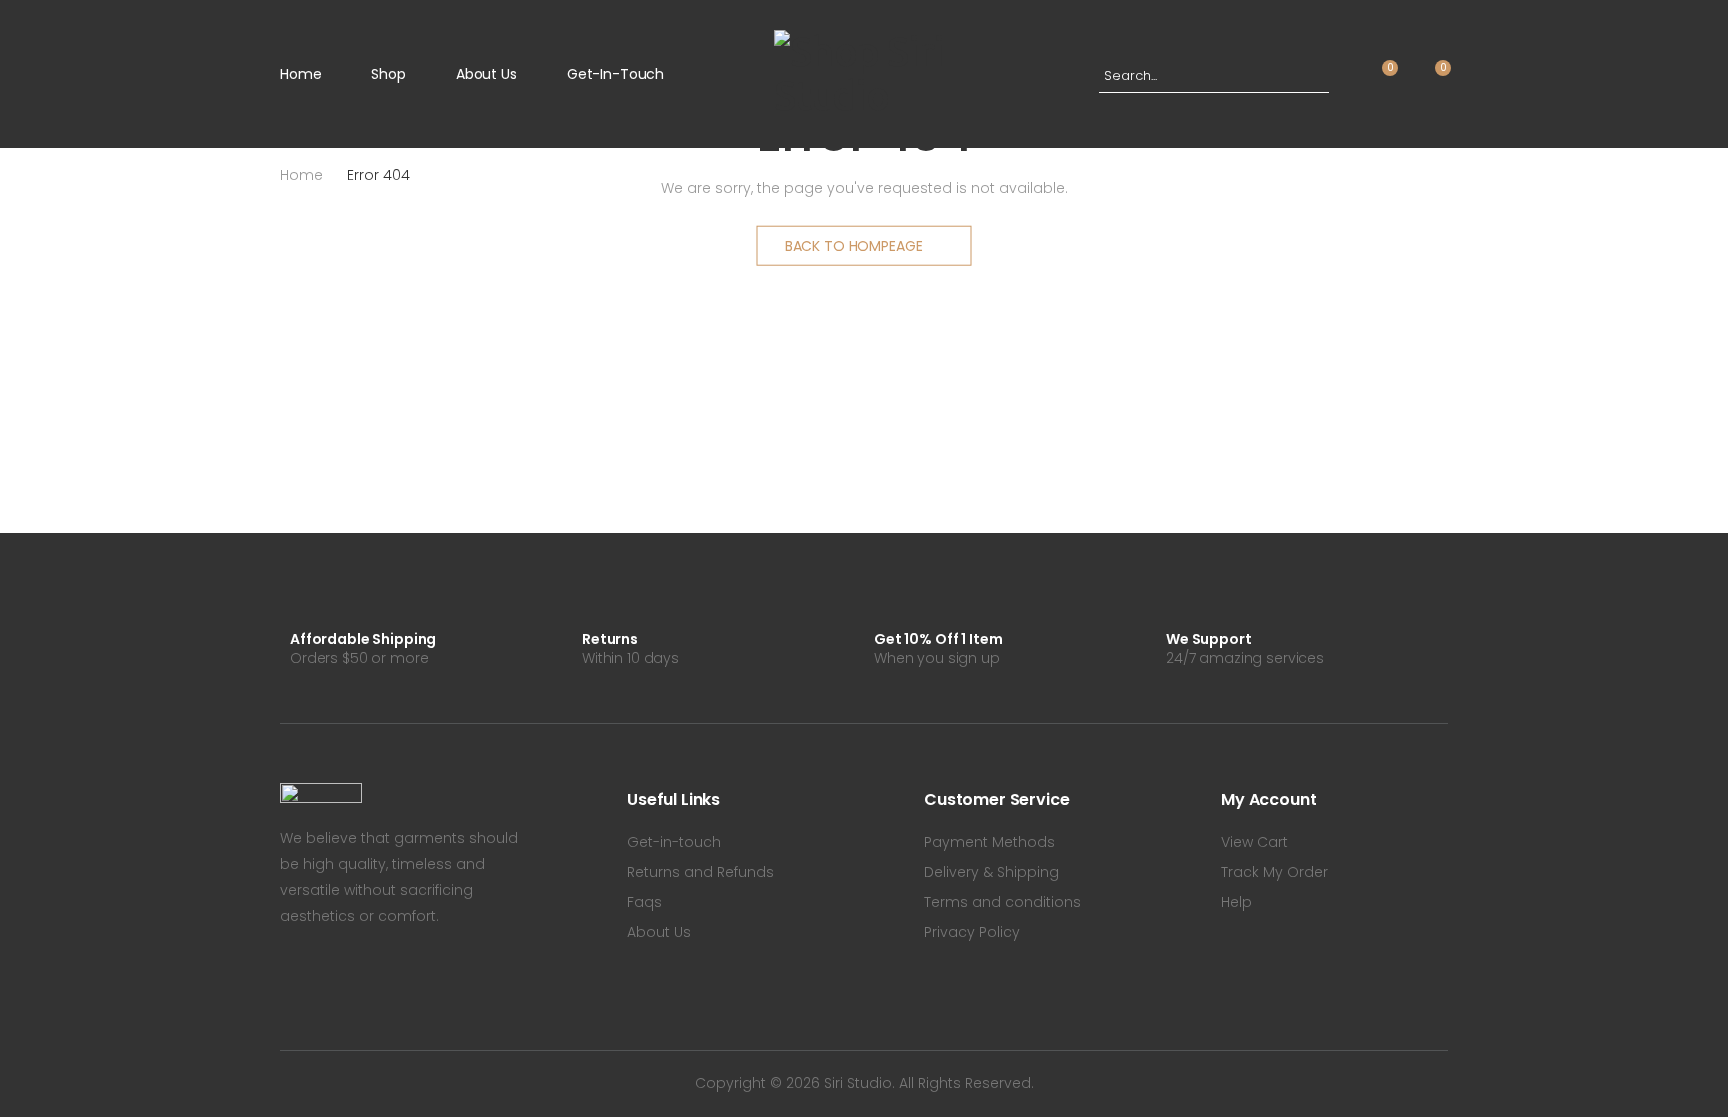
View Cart (1254, 842)
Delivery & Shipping (991, 872)
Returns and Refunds (700, 872)
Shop (388, 74)
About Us (486, 74)
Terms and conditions (1002, 902)
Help (1236, 902)
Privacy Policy (972, 932)
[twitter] (318, 976)
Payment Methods (989, 842)
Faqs (644, 902)
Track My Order (1274, 872)
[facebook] (286, 976)
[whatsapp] (382, 976)
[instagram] (350, 976)
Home (300, 74)
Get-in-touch (615, 74)
